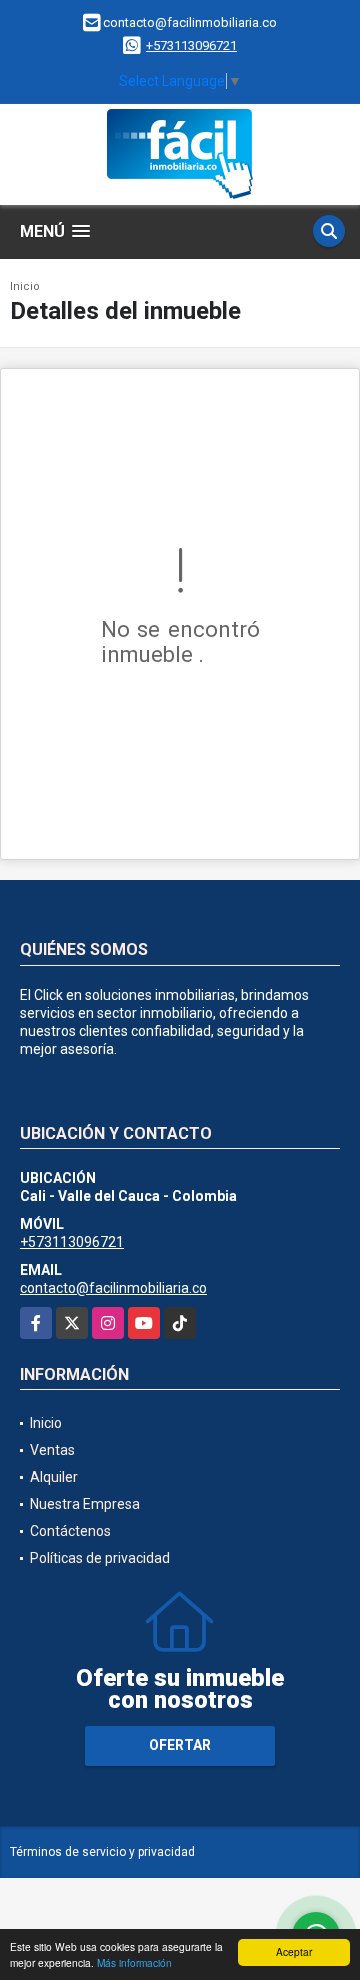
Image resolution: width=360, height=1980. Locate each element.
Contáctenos (70, 1531)
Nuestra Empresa (85, 1504)
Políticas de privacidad (100, 1558)
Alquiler (54, 1477)
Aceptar (294, 1951)
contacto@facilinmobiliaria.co (113, 1288)
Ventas (52, 1450)
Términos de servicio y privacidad (102, 1852)
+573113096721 (191, 45)
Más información (134, 1962)
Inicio (25, 286)
